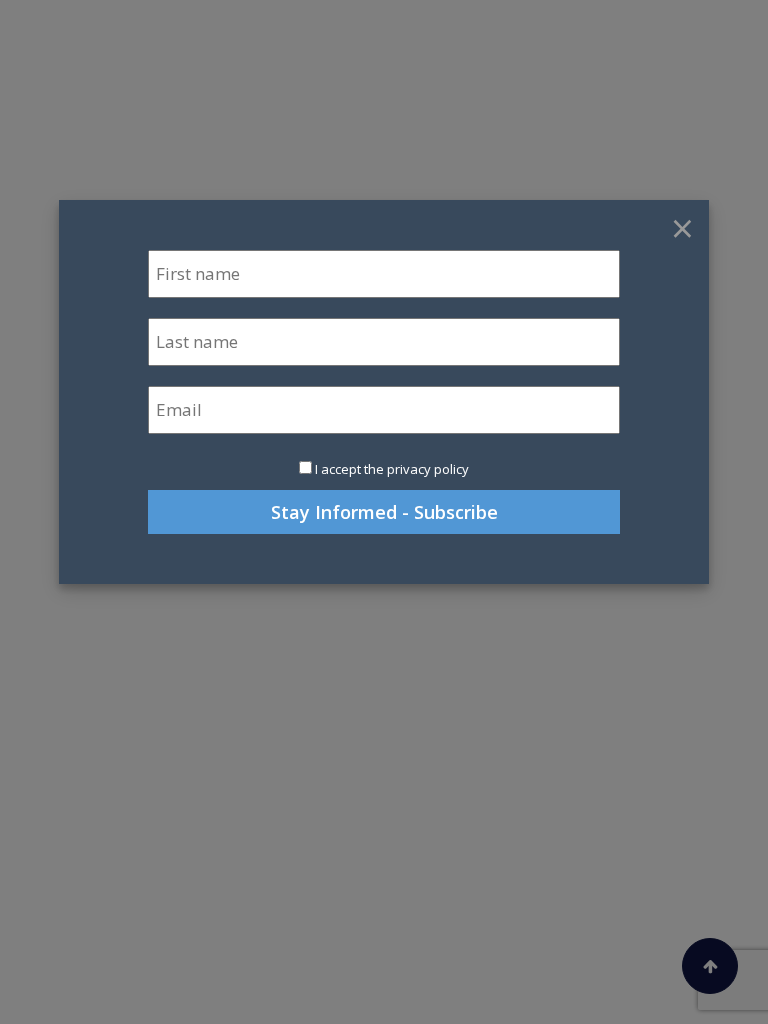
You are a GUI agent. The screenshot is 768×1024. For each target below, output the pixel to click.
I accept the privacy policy (392, 469)
